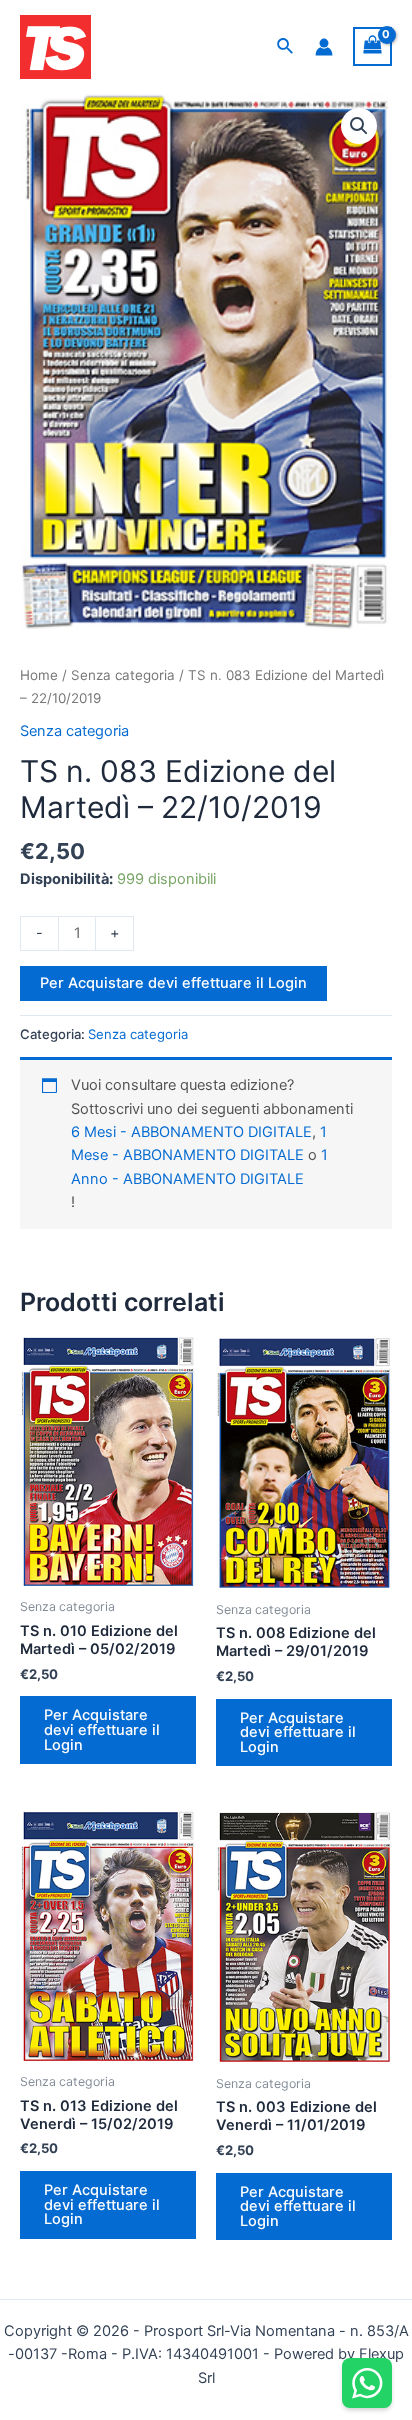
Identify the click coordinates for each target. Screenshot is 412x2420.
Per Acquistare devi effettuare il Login (173, 983)
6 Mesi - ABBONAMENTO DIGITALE (191, 1132)
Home (39, 675)
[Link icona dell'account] (324, 47)
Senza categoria (123, 675)
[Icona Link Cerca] (286, 46)
